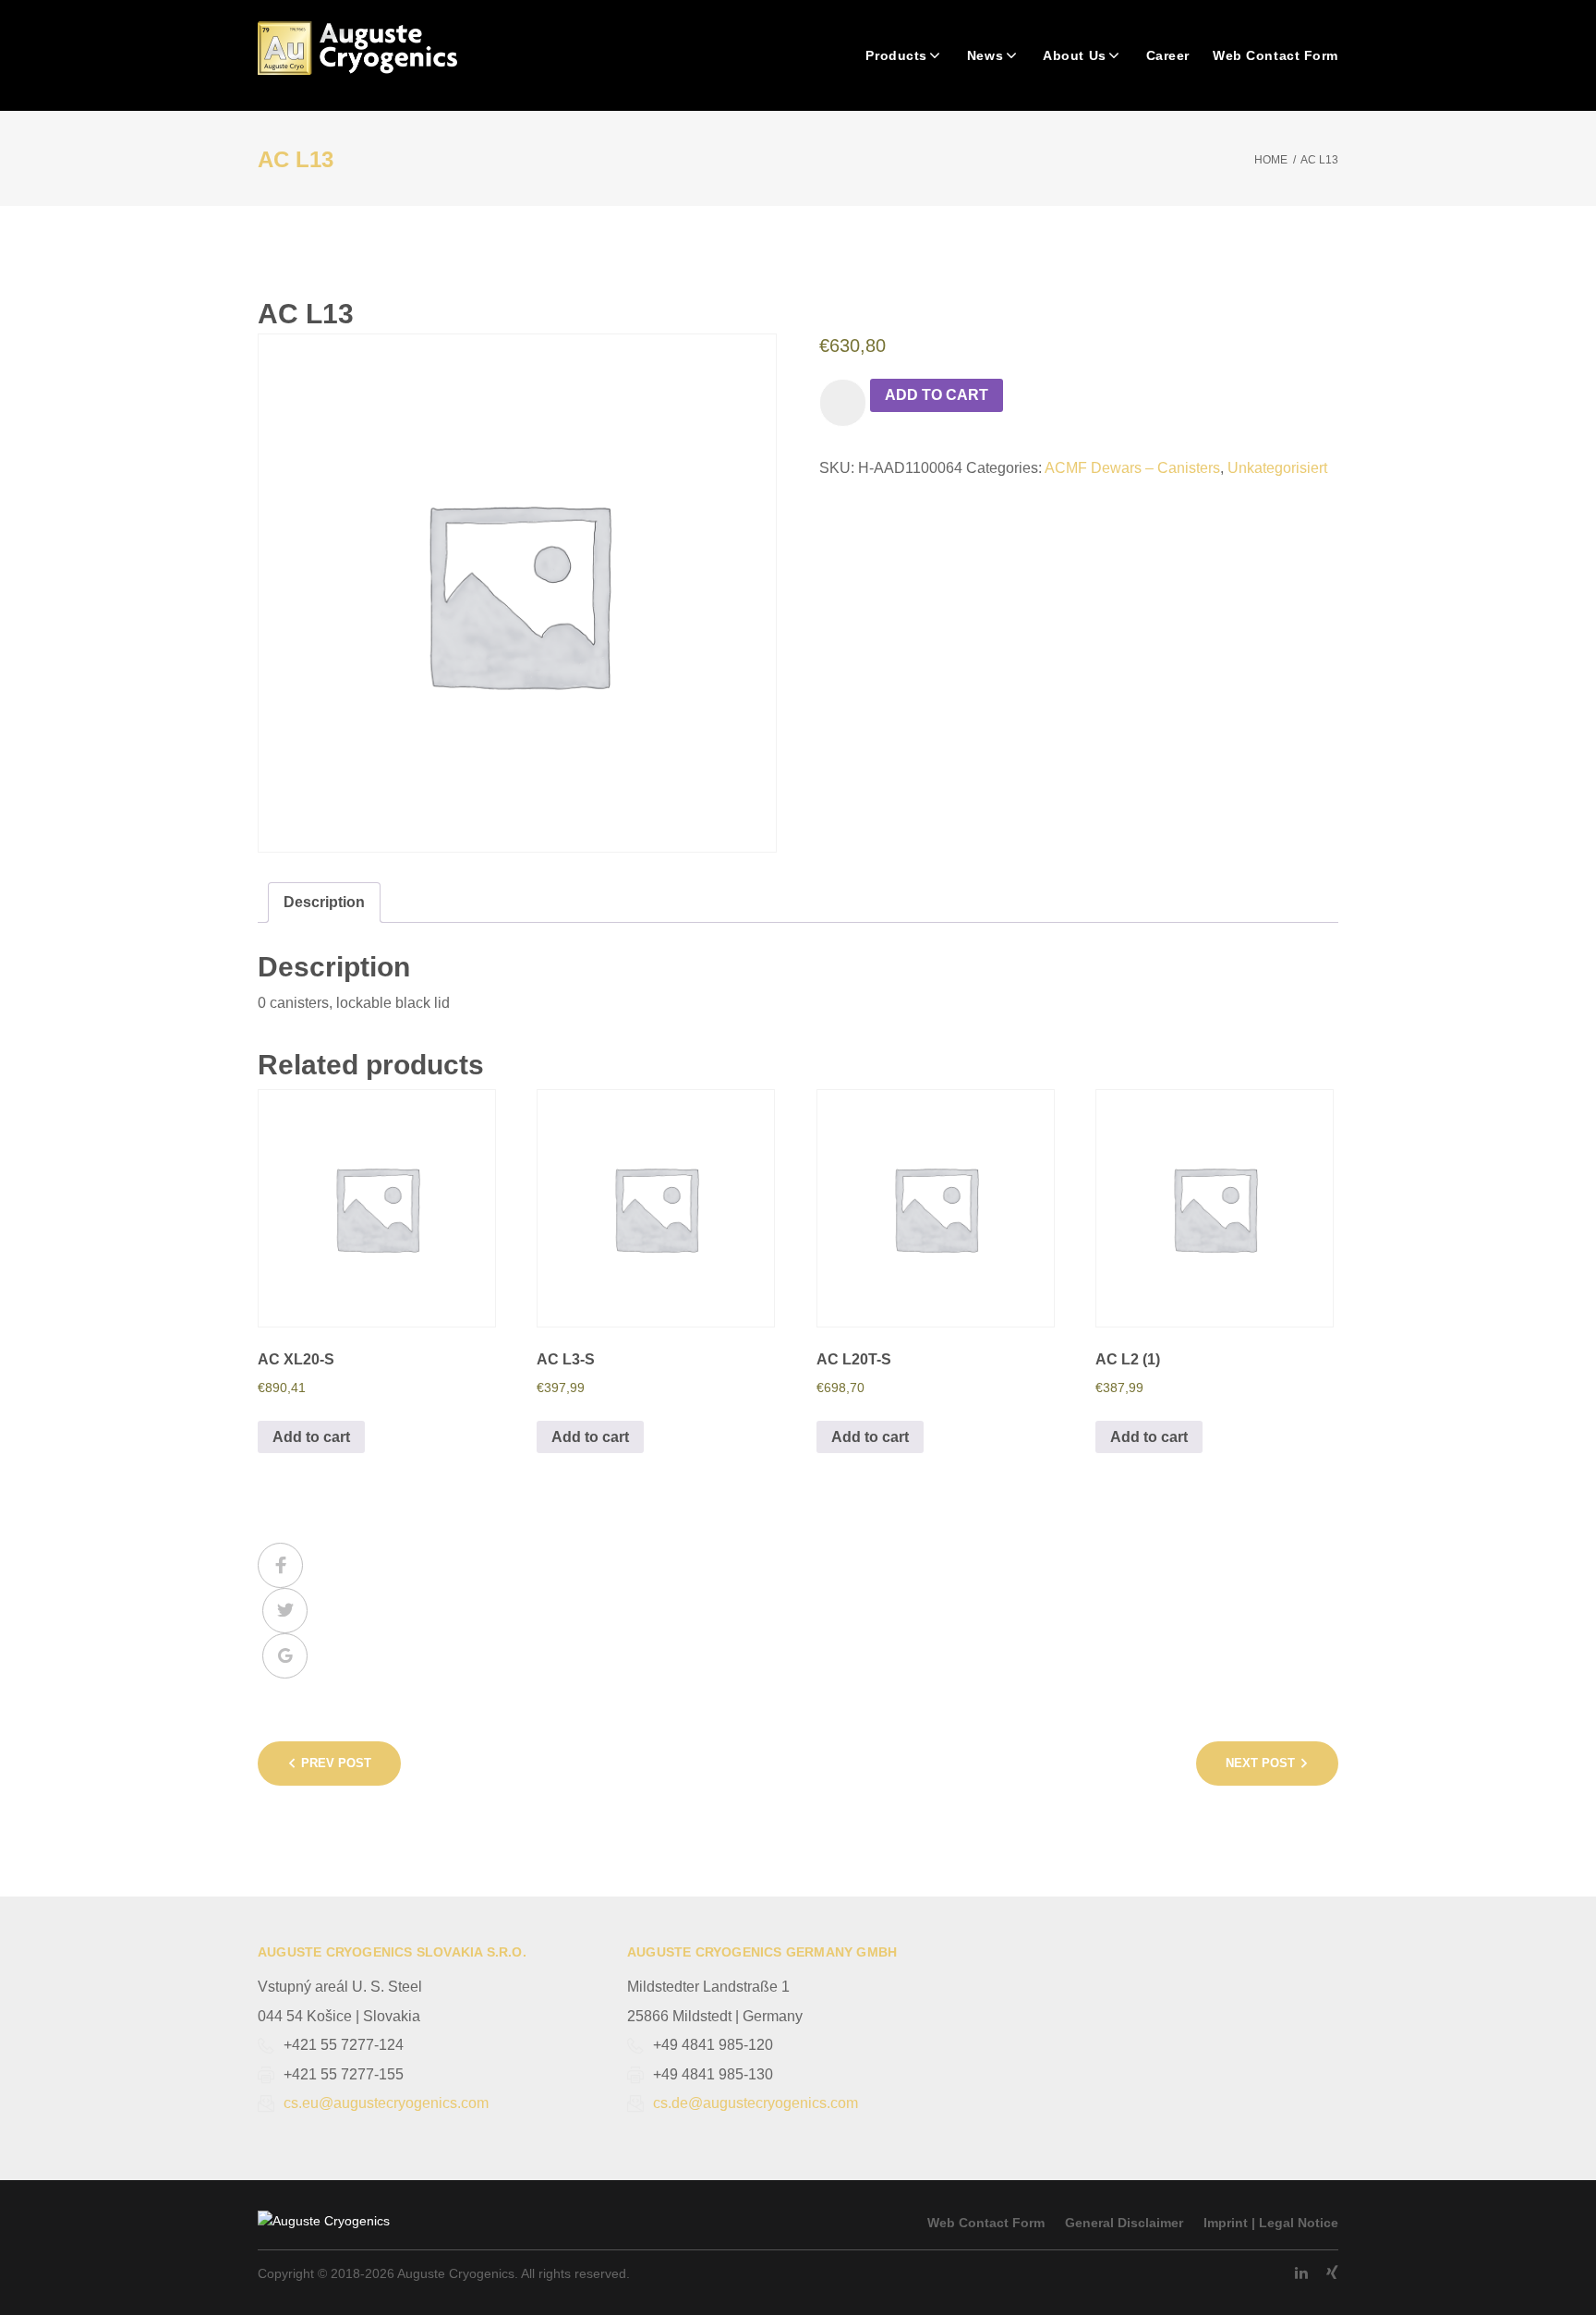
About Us (1074, 55)
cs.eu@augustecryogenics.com (386, 2103)
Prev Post (336, 1763)
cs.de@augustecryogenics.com (756, 2103)
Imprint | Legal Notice (1271, 2223)
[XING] (1332, 2273)
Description (324, 902)
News (985, 55)
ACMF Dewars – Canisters (1132, 468)
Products (896, 55)
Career (1168, 55)
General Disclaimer (1124, 2223)
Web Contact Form (1276, 55)
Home (1271, 160)
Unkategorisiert (1277, 468)
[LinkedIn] (1301, 2273)
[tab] (324, 903)
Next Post (1260, 1763)
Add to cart (937, 395)
